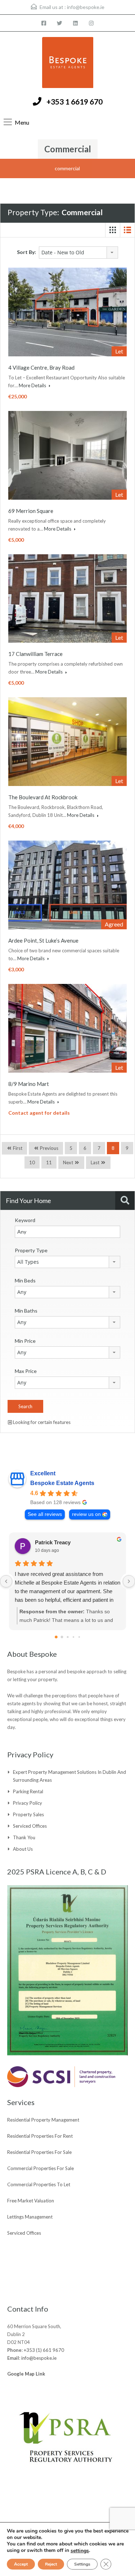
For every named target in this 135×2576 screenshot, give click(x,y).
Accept (21, 2564)
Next (68, 1162)
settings (80, 2551)
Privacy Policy (28, 1803)
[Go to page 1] (62, 1637)
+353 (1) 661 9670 (44, 2350)
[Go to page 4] (79, 1637)
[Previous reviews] (6, 1581)
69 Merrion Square (31, 511)
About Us (23, 1849)
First (17, 1148)
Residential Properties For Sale (39, 2152)
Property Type (31, 1250)
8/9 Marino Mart (29, 1084)
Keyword (25, 1220)
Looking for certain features (41, 1422)
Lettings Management (30, 2217)
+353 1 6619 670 (75, 101)
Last (95, 1162)
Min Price (25, 1341)
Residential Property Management (43, 2120)
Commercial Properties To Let (39, 2184)
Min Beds (25, 1280)
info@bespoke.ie (86, 7)
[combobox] (78, 253)
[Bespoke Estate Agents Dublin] (68, 63)
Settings (82, 2564)
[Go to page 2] (67, 1637)
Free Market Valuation (31, 2201)
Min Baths (26, 1311)
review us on (86, 1514)
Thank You (24, 1837)
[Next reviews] (129, 1581)
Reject (51, 2564)
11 (49, 1162)
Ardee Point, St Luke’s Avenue (43, 940)
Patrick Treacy (53, 1542)
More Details (33, 385)
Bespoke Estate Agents (62, 1483)
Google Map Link (26, 2374)
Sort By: (26, 252)
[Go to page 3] (73, 1637)
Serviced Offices (30, 1826)
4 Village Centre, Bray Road (41, 367)
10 (32, 1162)
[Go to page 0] (56, 1637)
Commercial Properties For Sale (40, 2168)
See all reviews (45, 1514)
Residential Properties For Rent (40, 2136)
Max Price (26, 1371)
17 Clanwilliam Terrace (35, 654)
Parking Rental (28, 1791)
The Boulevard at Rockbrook (43, 797)
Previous (49, 1148)
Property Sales (28, 1814)
